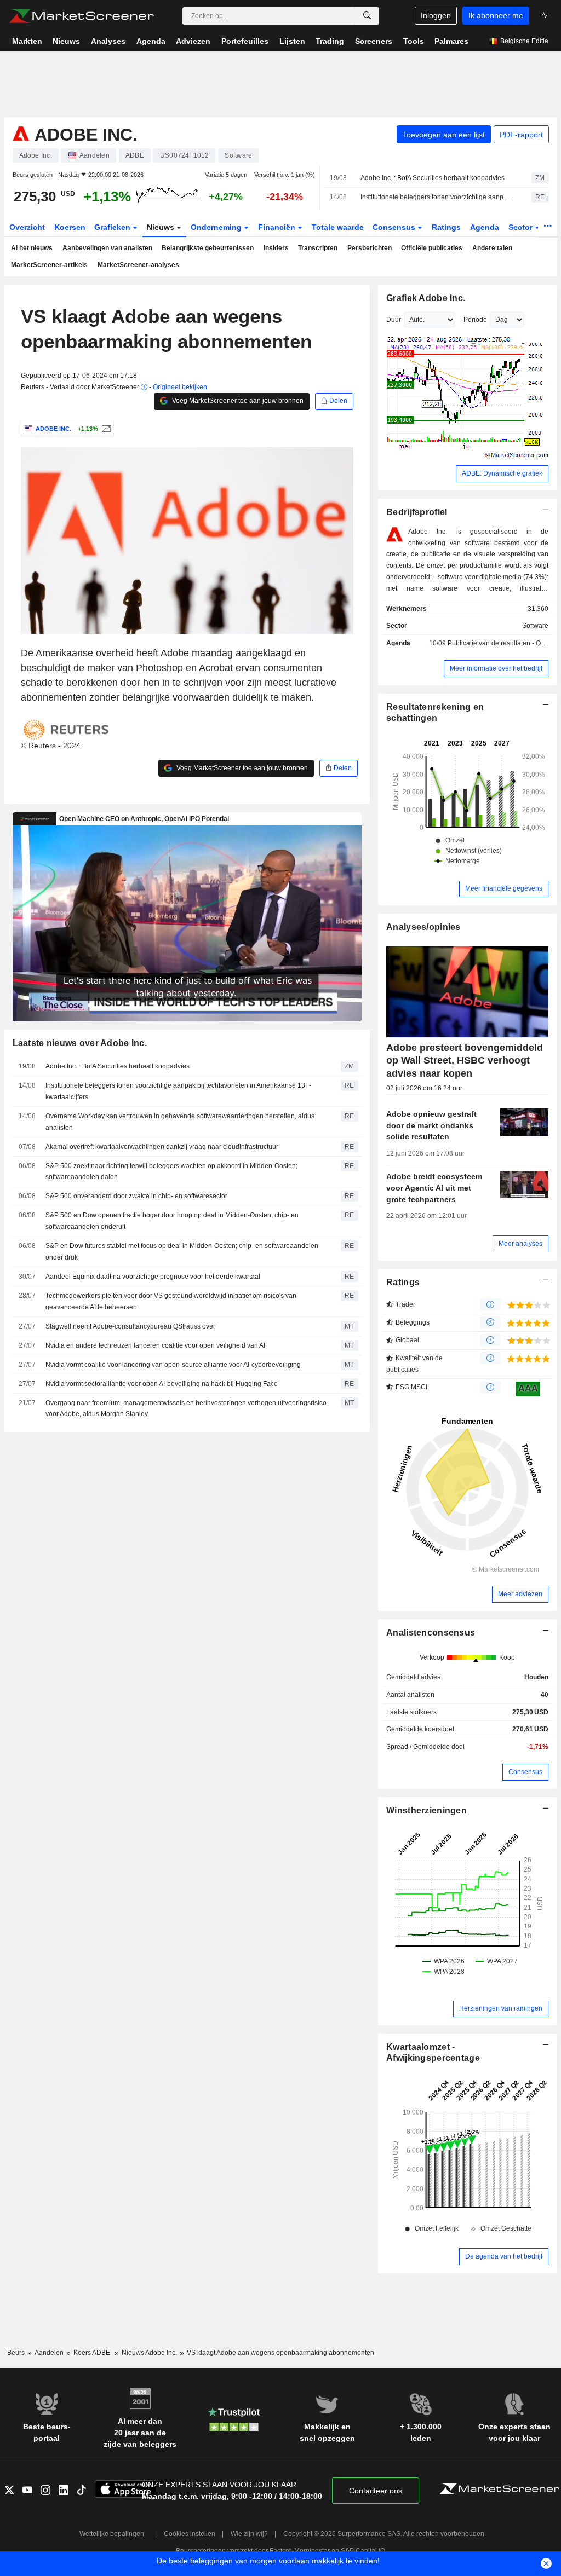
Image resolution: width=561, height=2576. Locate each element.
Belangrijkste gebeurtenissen (208, 248)
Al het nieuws (32, 248)
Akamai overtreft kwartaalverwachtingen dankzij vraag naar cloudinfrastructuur (162, 1147)
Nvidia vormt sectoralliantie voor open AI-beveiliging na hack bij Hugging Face (162, 1384)
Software (535, 626)
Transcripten (318, 248)
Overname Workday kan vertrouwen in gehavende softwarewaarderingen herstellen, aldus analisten (180, 1122)
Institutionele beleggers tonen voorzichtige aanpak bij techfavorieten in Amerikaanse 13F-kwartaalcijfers (436, 197)
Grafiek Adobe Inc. (426, 298)
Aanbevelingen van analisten (107, 248)
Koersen (70, 227)
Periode (475, 320)
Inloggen (436, 15)
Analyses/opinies (423, 927)
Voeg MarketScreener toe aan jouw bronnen (237, 401)
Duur (394, 320)
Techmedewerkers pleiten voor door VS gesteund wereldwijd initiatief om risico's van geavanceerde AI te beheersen (171, 1301)
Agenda (485, 227)
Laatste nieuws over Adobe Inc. (80, 1043)
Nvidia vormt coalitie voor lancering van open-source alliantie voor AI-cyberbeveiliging (173, 1365)
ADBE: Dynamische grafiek (502, 473)
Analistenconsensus (431, 1633)
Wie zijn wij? (249, 2534)
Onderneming (217, 227)
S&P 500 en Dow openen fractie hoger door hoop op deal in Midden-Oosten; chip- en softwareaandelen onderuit (172, 1221)
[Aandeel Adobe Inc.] (105, 429)
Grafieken (113, 227)
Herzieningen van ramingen (501, 2008)
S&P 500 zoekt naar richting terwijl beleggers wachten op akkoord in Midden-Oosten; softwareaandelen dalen (171, 1172)
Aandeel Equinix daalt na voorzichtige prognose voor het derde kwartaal (153, 1277)
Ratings (446, 227)
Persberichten (370, 248)
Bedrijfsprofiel (417, 512)
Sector (522, 227)
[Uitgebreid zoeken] (367, 16)
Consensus (395, 227)
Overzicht (27, 227)
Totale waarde (338, 227)
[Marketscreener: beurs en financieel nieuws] (81, 16)
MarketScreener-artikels (49, 265)
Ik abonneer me (496, 15)
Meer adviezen (520, 1594)
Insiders (276, 248)
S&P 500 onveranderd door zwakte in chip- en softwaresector (136, 1196)
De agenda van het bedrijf (504, 2256)
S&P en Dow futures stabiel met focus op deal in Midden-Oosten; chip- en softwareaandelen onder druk (182, 1252)
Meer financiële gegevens (504, 888)
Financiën (278, 227)
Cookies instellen (190, 2534)
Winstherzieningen (427, 1810)
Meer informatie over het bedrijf (496, 668)
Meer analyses (520, 1244)
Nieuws (162, 227)
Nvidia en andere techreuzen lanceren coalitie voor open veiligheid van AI (155, 1345)
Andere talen (492, 248)
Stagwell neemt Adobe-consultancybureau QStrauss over (130, 1326)
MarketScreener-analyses (138, 265)
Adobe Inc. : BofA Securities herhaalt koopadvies (433, 178)
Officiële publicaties (432, 248)
